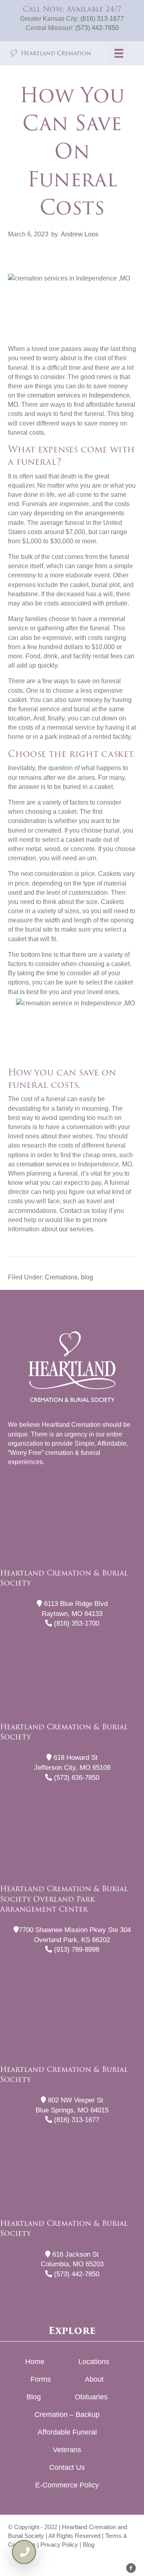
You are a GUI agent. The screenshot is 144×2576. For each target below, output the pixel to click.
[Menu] (119, 53)
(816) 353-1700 (76, 1623)
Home (35, 2362)
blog (87, 1277)
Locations (94, 2362)
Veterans (67, 2450)
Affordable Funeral (67, 2432)
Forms (41, 2379)
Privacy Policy (59, 2545)
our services (76, 1229)
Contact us (75, 1211)
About (94, 2379)
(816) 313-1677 (102, 19)
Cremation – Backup (67, 2415)
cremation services (43, 1164)
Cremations (61, 1277)
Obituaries (91, 2397)
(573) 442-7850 (97, 28)
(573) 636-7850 (76, 1778)
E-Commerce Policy (67, 2485)
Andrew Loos (80, 234)
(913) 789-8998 (76, 1950)
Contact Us (67, 2467)
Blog (34, 2397)
